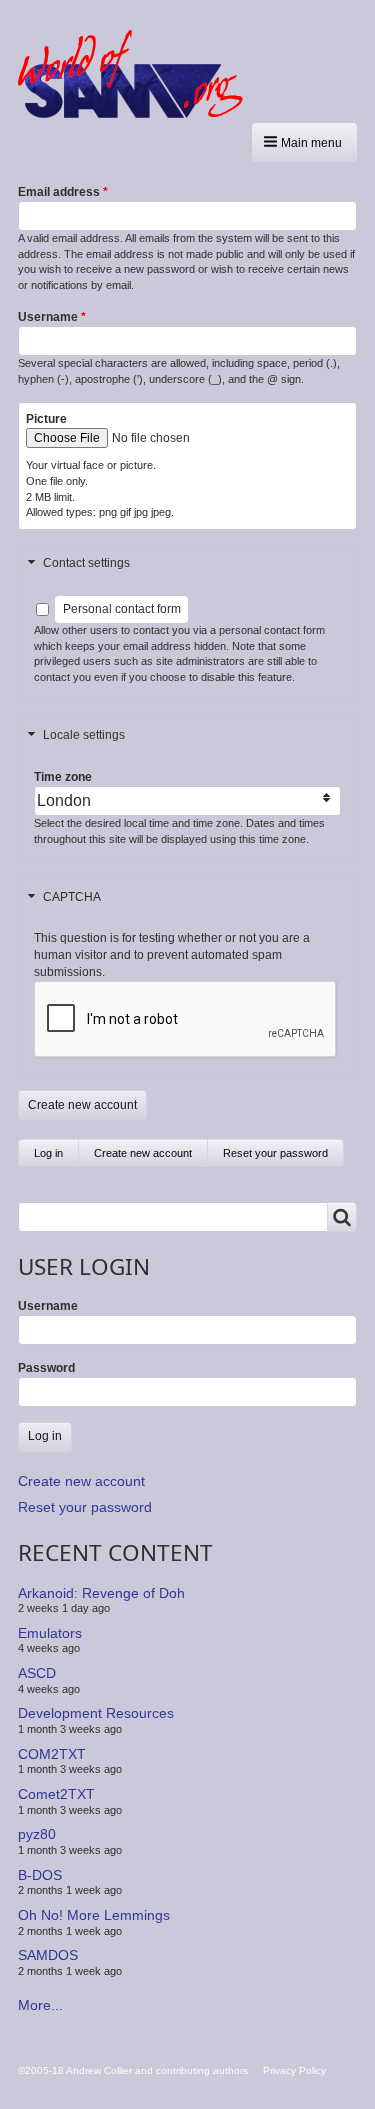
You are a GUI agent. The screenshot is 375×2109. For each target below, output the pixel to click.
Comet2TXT (56, 1794)
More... (40, 2005)
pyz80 (37, 1834)
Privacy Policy (294, 2070)
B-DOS (40, 1875)
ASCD (37, 1673)
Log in (48, 1153)
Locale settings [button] (84, 735)
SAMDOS (48, 1955)
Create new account (151, 1157)
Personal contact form (122, 609)
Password (46, 1368)
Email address (59, 192)
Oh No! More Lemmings (94, 1915)
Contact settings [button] (86, 563)
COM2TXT (52, 1754)
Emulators (50, 1633)
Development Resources (96, 1713)
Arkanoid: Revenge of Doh (101, 1592)
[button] (304, 142)
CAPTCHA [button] (72, 897)
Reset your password (275, 1153)
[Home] (138, 74)
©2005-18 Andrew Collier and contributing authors (133, 2070)
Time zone (63, 777)
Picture (46, 419)
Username (48, 317)
